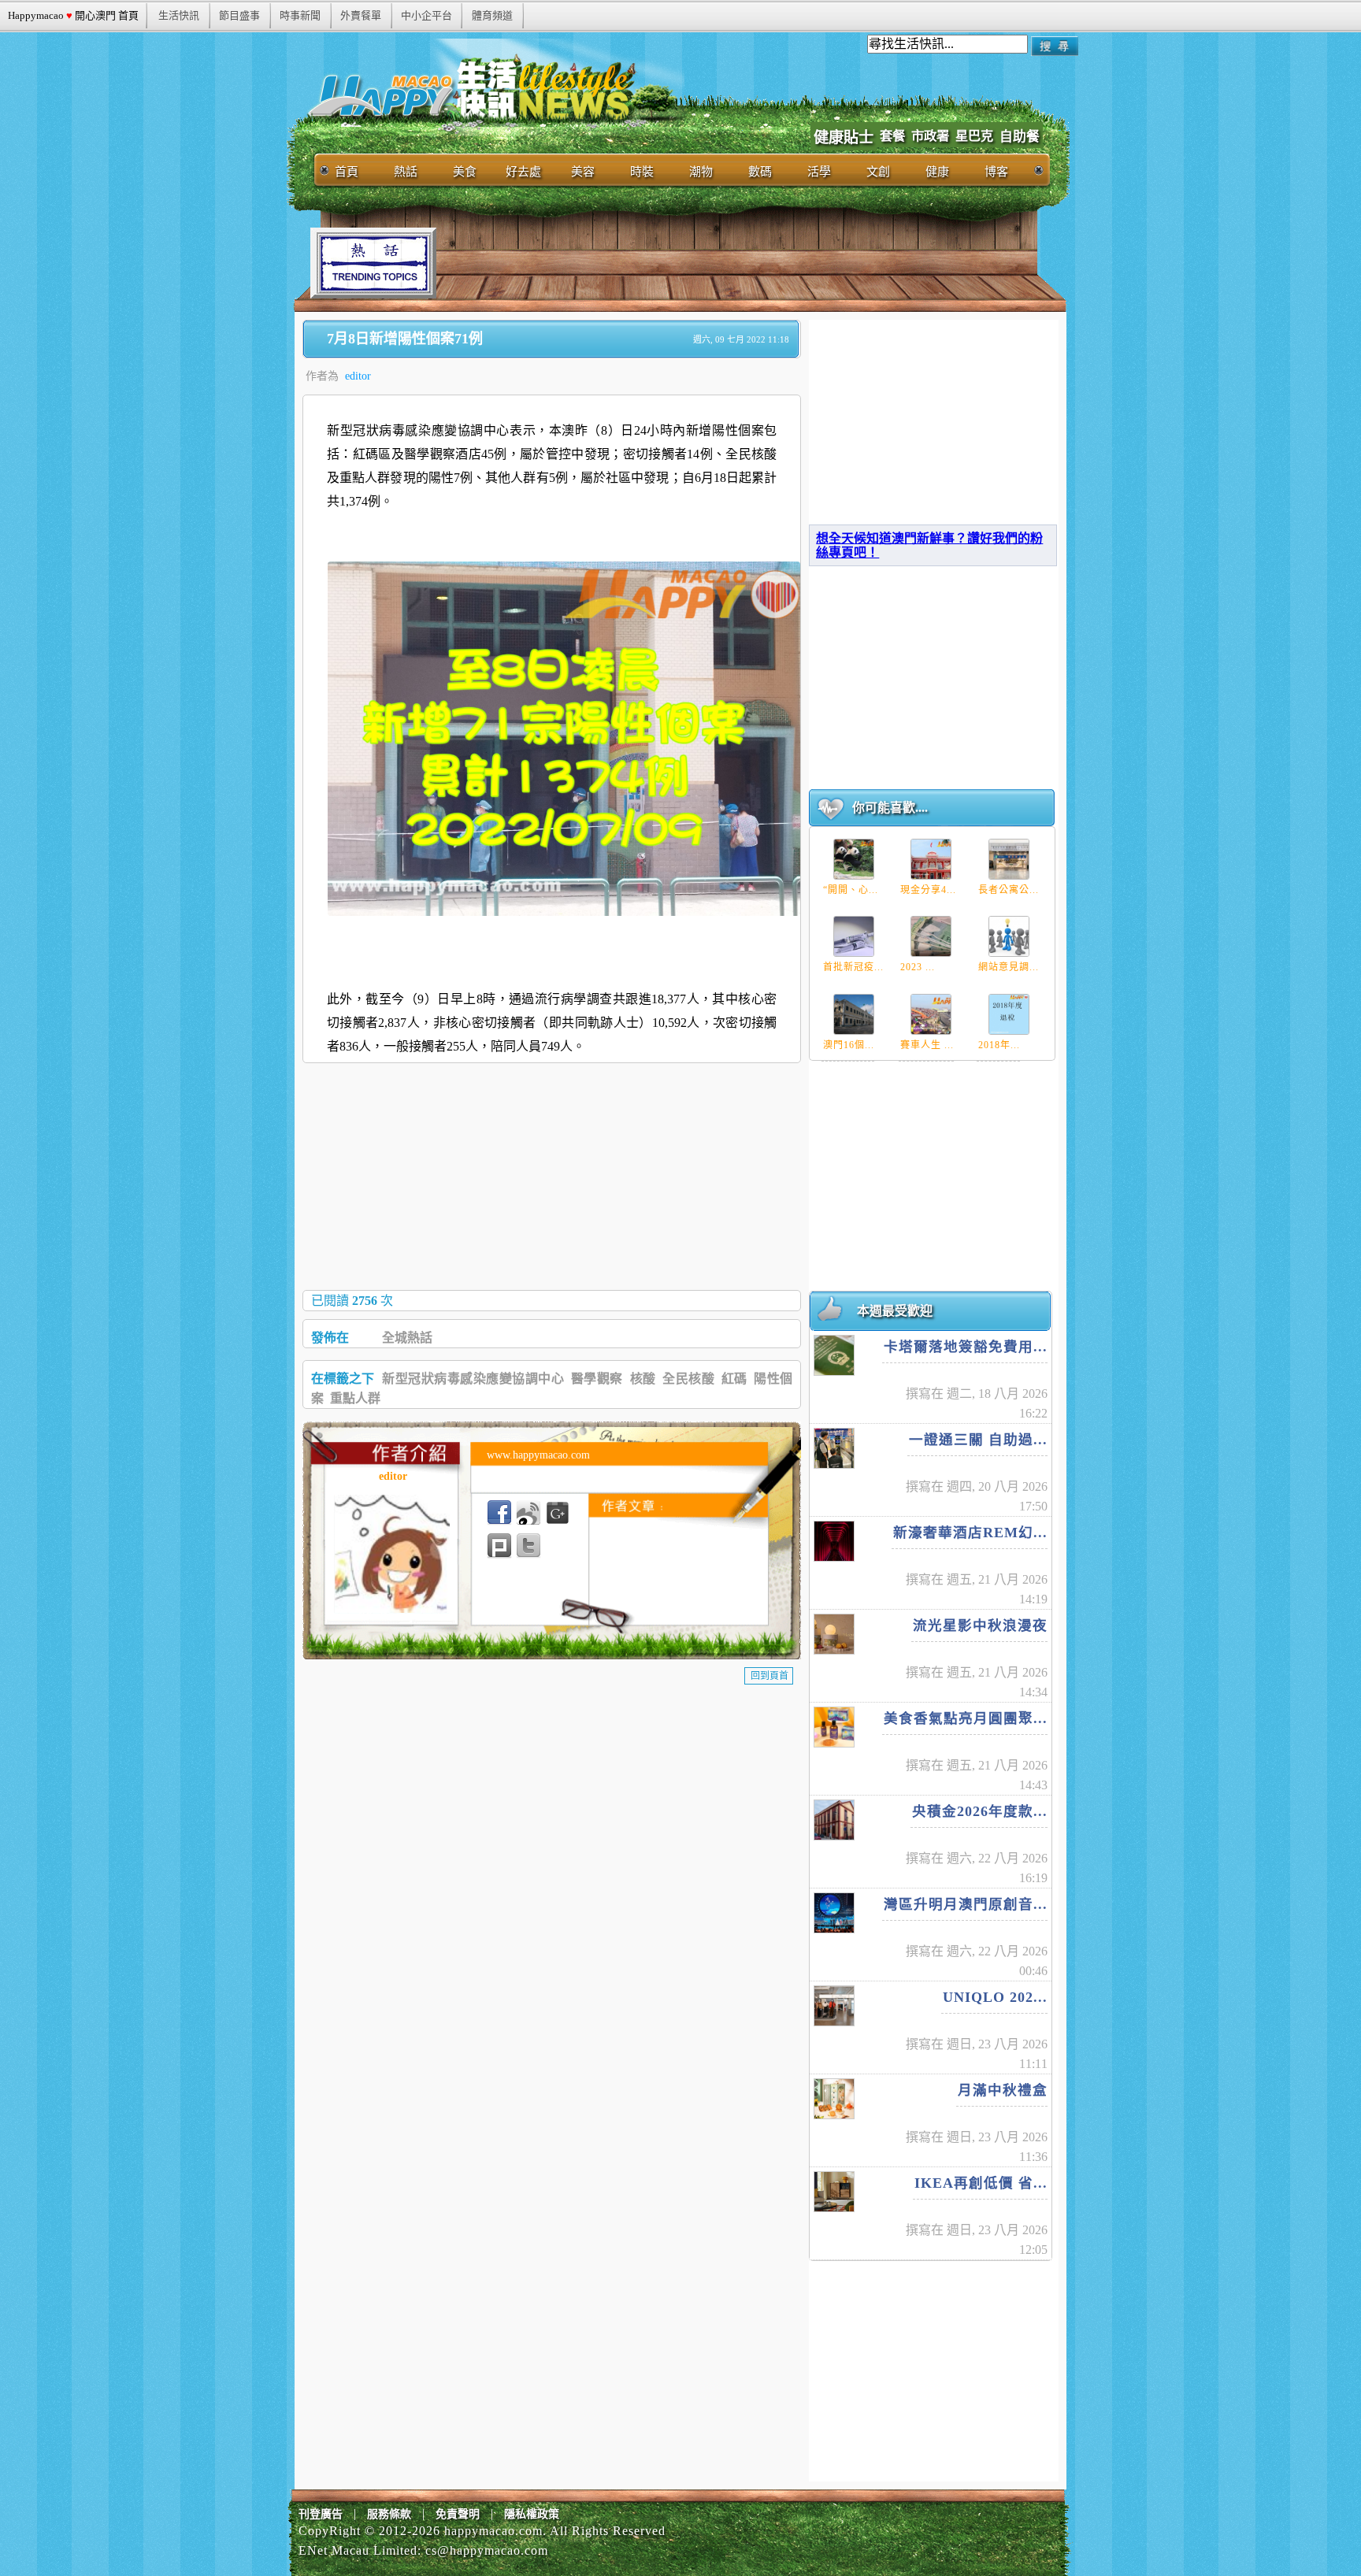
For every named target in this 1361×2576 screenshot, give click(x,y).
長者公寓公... (1009, 890)
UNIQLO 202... (995, 1997)
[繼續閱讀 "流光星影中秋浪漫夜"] (834, 1634)
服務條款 (389, 2514)
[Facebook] (499, 1513)
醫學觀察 (597, 1379)
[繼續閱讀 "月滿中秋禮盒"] (834, 2099)
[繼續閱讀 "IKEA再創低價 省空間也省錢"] (834, 2192)
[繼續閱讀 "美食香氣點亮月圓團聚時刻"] (834, 1727)
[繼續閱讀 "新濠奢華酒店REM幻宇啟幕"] (834, 1541)
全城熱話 (407, 1338)
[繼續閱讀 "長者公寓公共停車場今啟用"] (1009, 859)
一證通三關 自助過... (978, 1440)
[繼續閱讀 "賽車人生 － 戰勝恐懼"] (931, 1014)
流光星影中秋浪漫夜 (980, 1625)
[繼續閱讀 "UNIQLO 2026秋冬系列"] (834, 2006)
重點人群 (355, 1398)
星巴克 (974, 136)
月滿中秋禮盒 (1003, 2090)
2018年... (999, 1045)
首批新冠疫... (853, 967)
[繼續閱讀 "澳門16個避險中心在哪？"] (854, 1014)
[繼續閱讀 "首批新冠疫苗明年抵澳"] (854, 936)
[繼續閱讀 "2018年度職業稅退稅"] (1009, 1014)
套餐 (892, 136)
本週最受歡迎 (895, 1311)
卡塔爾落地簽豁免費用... (966, 1347)
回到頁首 (770, 1676)
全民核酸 (688, 1379)
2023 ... (918, 967)
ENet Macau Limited (358, 2550)
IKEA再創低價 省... (981, 2183)
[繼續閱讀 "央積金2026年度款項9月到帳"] (834, 1820)
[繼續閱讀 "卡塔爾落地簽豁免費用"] (834, 1355)
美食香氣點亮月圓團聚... (966, 1718)
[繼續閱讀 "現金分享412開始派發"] (931, 859)
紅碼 (734, 1379)
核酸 (643, 1379)
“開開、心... (851, 890)
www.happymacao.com (538, 1455)
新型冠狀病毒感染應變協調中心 (473, 1379)
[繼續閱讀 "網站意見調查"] (1009, 936)
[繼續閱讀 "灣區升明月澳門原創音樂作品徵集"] (834, 1913)
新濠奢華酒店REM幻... (970, 1533)
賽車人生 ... (927, 1045)
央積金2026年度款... (980, 1811)
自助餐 (1020, 137)
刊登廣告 (321, 2514)
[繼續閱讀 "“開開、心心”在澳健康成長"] (854, 859)
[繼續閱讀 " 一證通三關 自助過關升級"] (834, 1448)
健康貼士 (844, 137)
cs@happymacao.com (487, 2550)
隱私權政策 (532, 2514)
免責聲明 (458, 2514)
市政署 (930, 136)
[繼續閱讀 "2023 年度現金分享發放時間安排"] (931, 936)
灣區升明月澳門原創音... (966, 1904)
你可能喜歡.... (890, 808)
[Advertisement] (723, 263)
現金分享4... (928, 890)
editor (358, 376)
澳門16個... (849, 1045)
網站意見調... (1009, 967)
